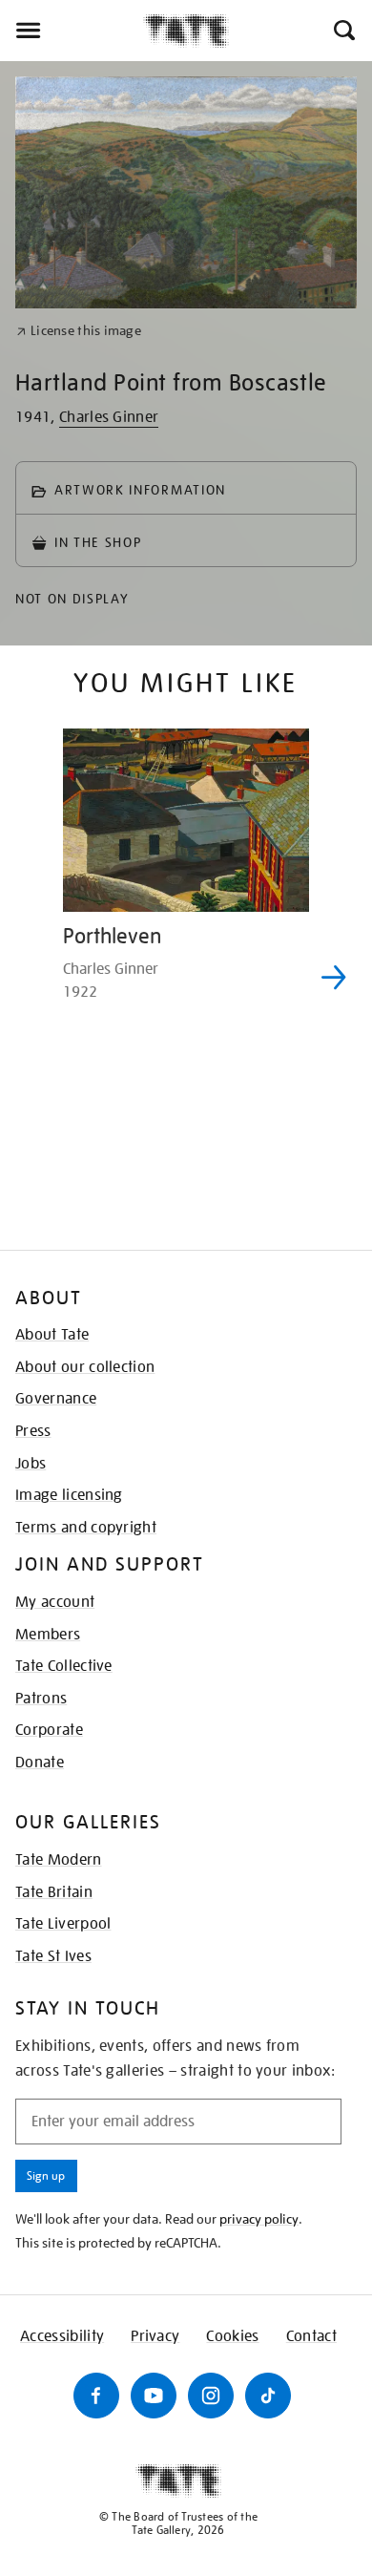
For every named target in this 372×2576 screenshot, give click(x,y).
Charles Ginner (109, 417)
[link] (79, 331)
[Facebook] (96, 2396)
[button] (343, 31)
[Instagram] (211, 2396)
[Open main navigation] (72, 31)
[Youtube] (154, 2396)
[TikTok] (268, 2396)
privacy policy (259, 2219)
